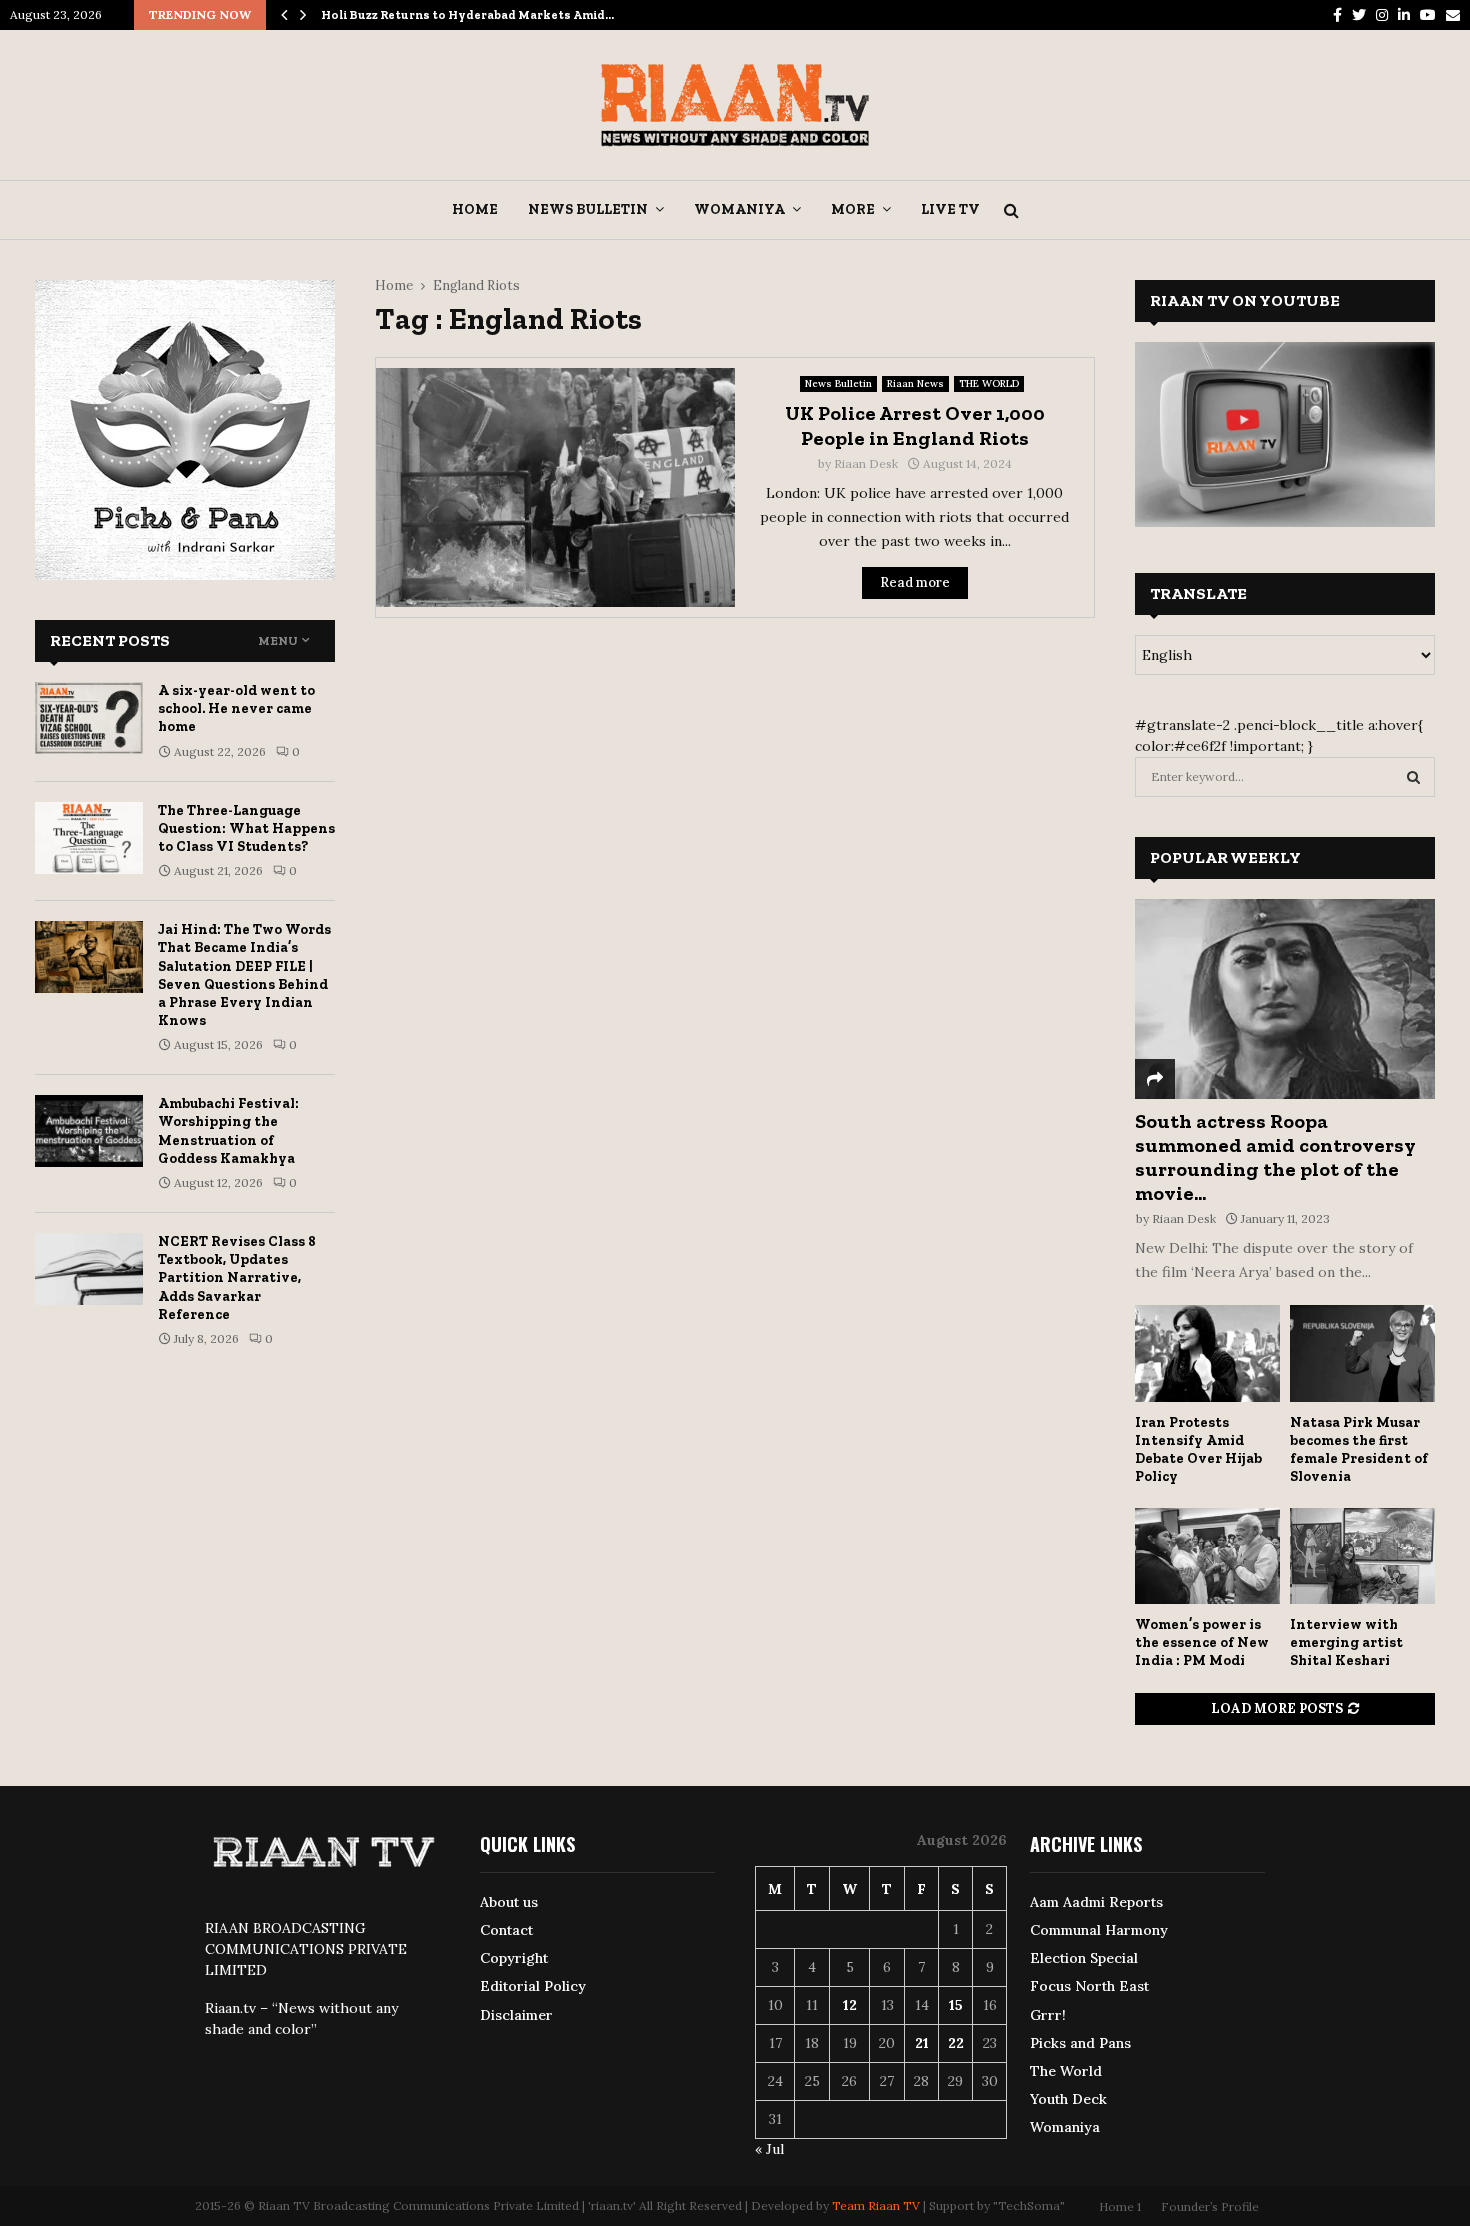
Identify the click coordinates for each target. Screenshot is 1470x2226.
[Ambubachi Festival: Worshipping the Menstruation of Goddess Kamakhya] (89, 1131)
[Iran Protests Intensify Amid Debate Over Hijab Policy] (1207, 1353)
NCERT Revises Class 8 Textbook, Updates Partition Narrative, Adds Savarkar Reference (237, 1278)
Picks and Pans (1080, 2043)
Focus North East (1089, 1986)
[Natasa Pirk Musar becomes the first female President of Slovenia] (1362, 1353)
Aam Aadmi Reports (1096, 1902)
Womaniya (739, 209)
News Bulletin (588, 209)
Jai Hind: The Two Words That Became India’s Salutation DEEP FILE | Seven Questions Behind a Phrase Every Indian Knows (244, 975)
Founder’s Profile (1210, 2206)
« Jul (769, 2149)
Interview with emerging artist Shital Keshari (1346, 1642)
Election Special (1084, 1958)
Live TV (950, 209)
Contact (506, 1930)
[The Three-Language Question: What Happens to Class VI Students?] (89, 838)
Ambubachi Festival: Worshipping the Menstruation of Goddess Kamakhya (228, 1131)
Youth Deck (1068, 2099)
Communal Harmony (1099, 1930)
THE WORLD (989, 383)
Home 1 (1120, 2206)
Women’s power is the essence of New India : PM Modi (1202, 1642)
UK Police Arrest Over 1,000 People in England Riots (915, 425)
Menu (278, 641)
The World (1066, 2071)
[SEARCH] (1413, 777)
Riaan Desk (866, 463)
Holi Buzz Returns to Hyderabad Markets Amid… (467, 15)
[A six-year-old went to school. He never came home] (89, 718)
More (853, 209)
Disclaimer (516, 2015)
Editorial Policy (533, 1986)
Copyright (514, 1958)
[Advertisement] (735, 778)
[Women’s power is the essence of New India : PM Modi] (1207, 1556)
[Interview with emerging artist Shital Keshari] (1362, 1556)
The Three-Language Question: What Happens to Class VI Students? (246, 828)
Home (475, 209)
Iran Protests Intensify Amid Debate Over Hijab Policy (1198, 1449)
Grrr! (1048, 2015)
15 (956, 2005)
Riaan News (915, 383)
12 (850, 2005)
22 (956, 2043)
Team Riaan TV (876, 2205)
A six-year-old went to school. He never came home (236, 708)
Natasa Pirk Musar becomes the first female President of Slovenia (1359, 1449)
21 (922, 2043)
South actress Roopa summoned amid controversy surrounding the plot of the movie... (1275, 1157)
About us (509, 1902)
